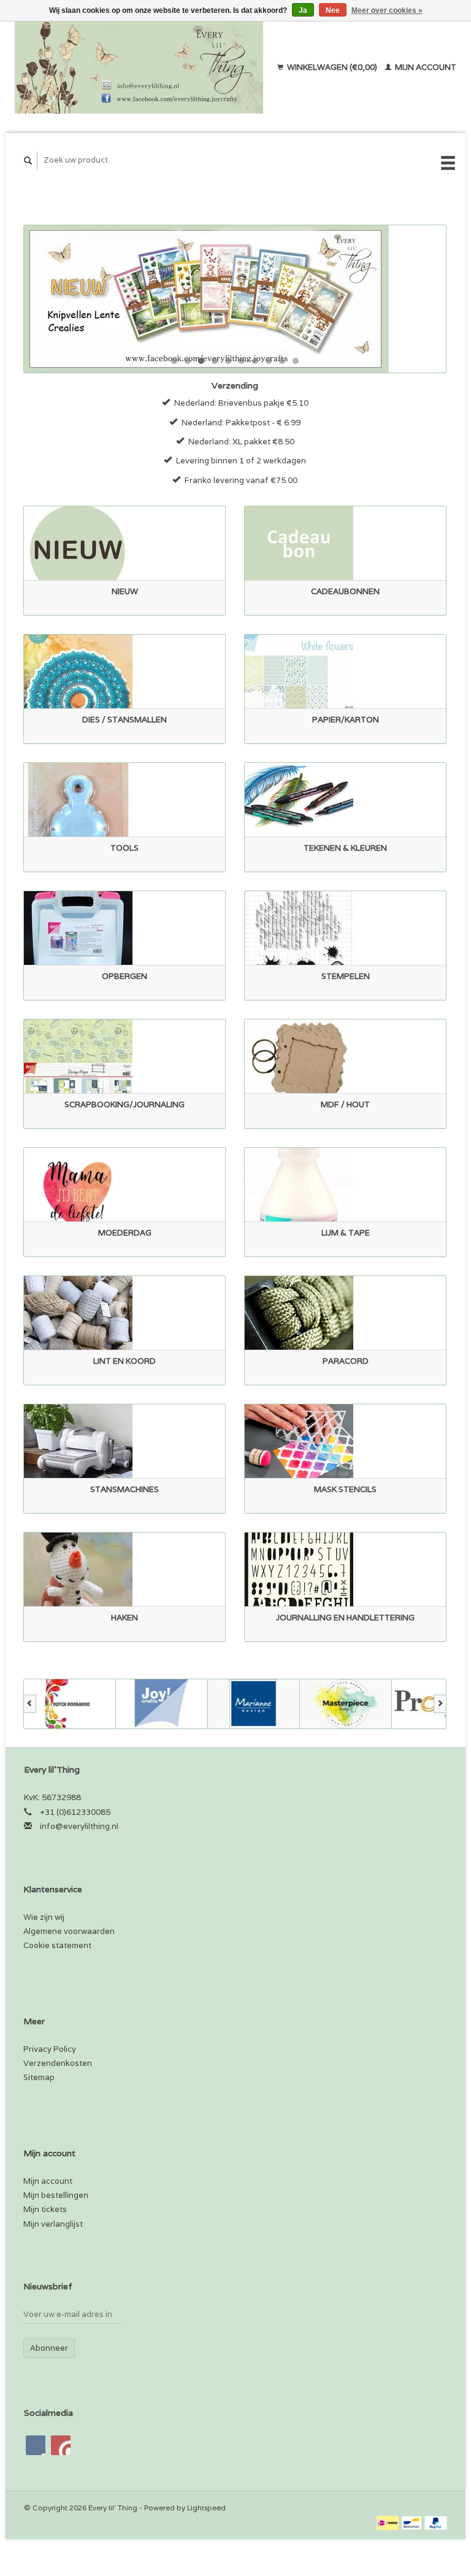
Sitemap (39, 2077)
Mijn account (425, 67)
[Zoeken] (28, 161)
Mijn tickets (45, 2209)
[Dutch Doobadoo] (70, 1704)
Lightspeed (206, 2508)
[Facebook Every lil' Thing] (36, 2445)
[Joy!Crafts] (162, 1704)
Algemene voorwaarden (69, 1931)
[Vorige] (30, 1704)
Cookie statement (57, 1945)
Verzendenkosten (58, 2063)
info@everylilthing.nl (79, 1826)
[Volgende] (440, 1704)
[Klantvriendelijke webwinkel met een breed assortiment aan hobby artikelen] (143, 68)
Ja (303, 10)
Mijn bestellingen (56, 2195)
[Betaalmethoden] (389, 2522)
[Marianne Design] (254, 1704)
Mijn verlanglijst (53, 2224)
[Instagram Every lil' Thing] (61, 2445)
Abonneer (49, 2348)
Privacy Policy (50, 2049)
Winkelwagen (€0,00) (332, 67)
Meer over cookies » (387, 10)
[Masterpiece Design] (346, 1704)
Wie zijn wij (44, 1917)
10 (296, 361)
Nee (333, 10)
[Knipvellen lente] (235, 299)
